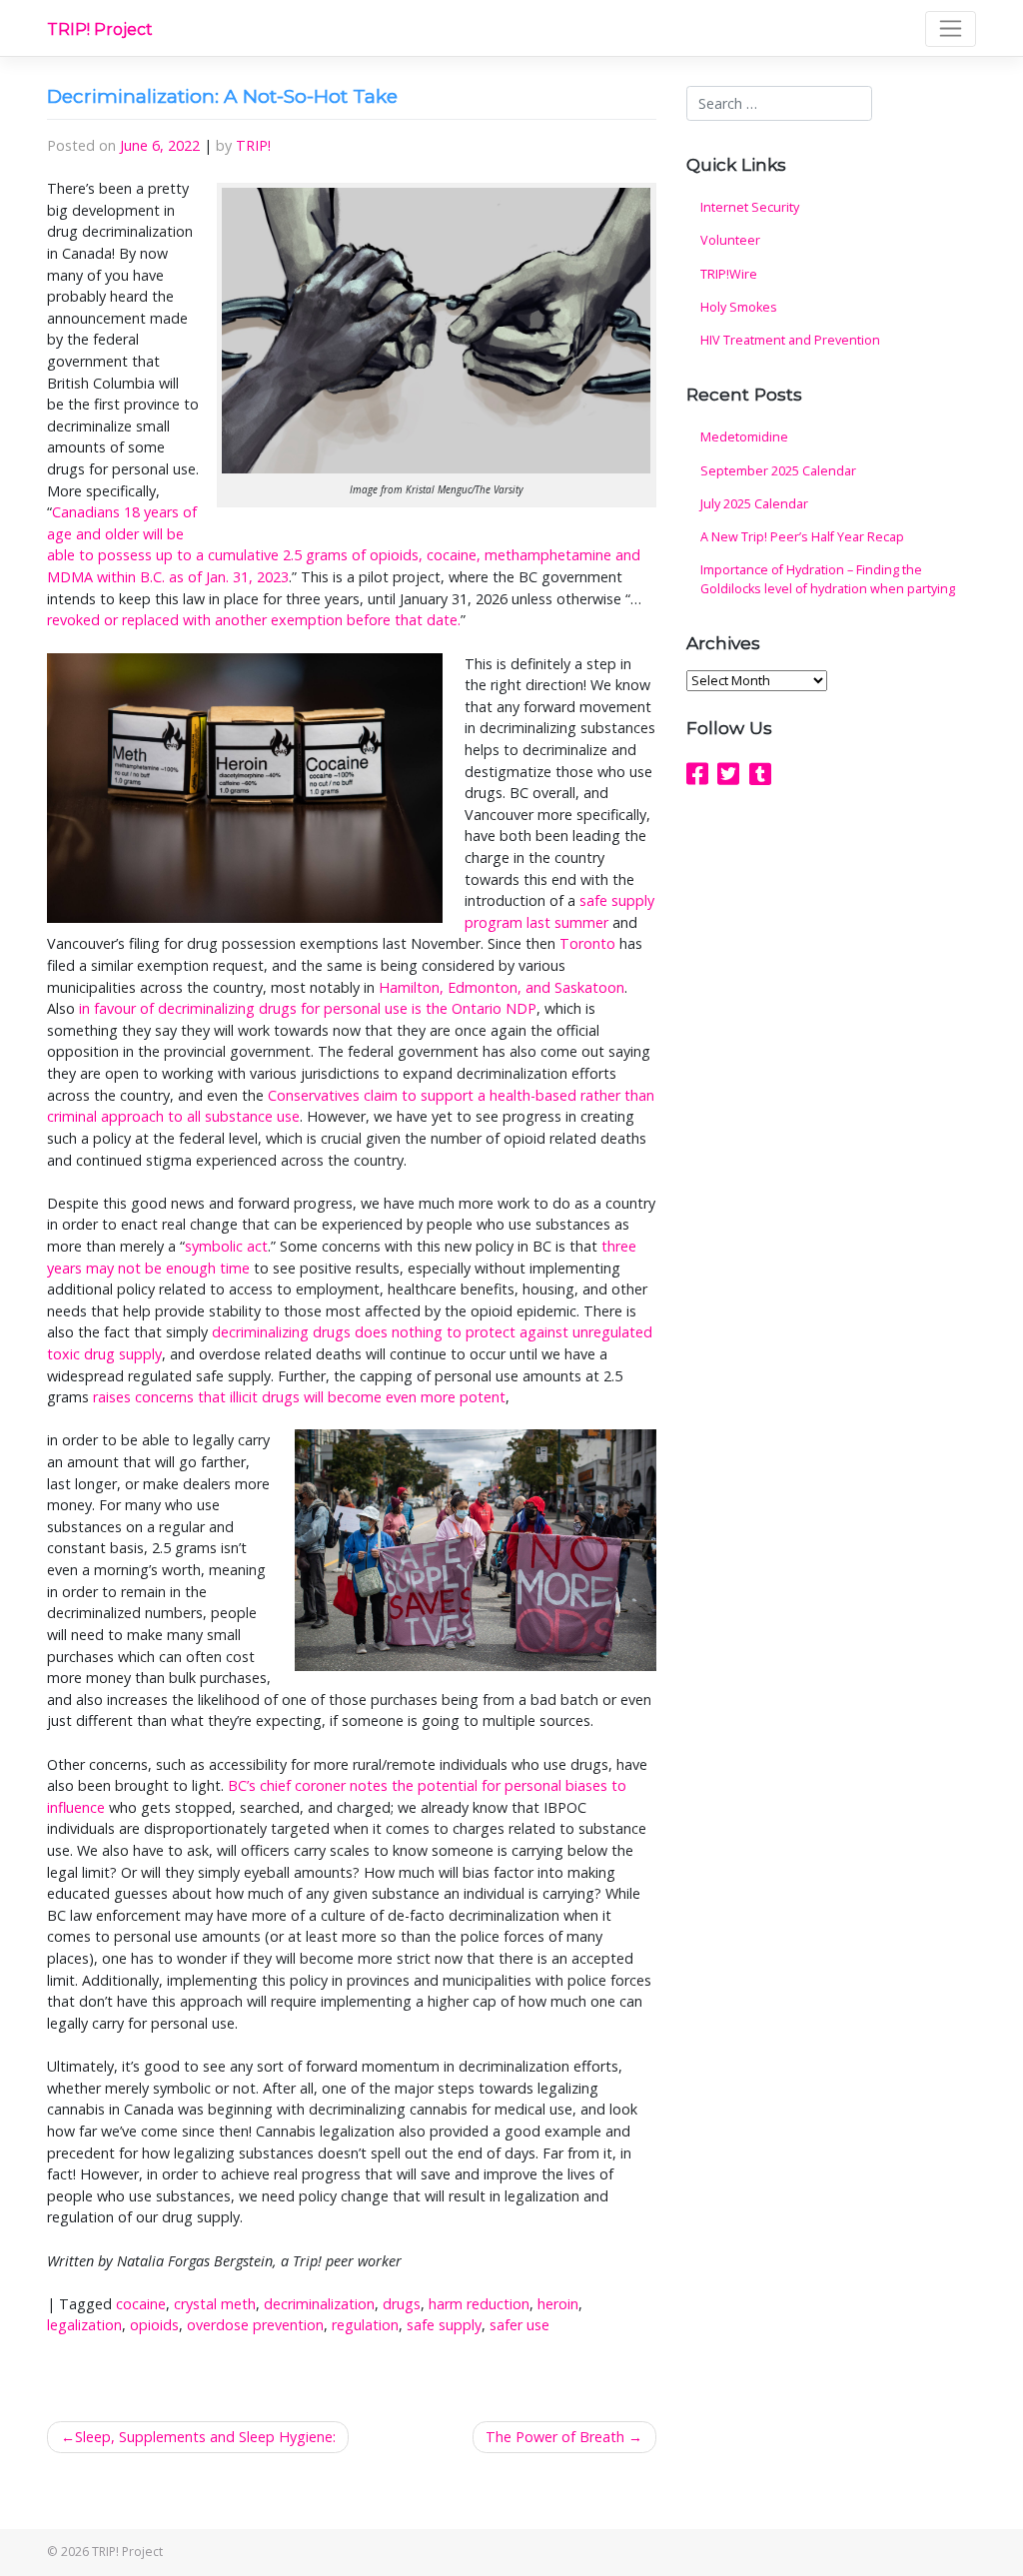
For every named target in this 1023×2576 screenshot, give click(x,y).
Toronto (587, 943)
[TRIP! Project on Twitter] (728, 773)
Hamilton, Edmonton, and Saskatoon (502, 987)
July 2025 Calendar (754, 504)
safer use (519, 2325)
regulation (365, 2325)
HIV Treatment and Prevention (790, 340)
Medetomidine (744, 437)
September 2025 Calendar (778, 471)
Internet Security (750, 207)
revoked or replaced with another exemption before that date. (254, 620)
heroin (558, 2304)
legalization (84, 2325)
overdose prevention (255, 2325)
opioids (154, 2325)
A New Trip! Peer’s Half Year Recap (802, 537)
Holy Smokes (739, 307)
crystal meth (215, 2304)
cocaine (141, 2304)
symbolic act (226, 1246)
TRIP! (253, 145)
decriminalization (319, 2304)
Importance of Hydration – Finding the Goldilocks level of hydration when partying (828, 579)
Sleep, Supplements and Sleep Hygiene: (205, 2437)
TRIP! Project (100, 29)
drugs (402, 2304)
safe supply (444, 2325)
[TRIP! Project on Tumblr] (760, 773)
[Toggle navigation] (951, 29)
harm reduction (479, 2304)
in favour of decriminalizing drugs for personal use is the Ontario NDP (308, 1008)
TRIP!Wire (729, 274)
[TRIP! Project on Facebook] (697, 773)
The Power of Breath (555, 2437)
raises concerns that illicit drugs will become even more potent (299, 1397)
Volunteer (730, 240)
